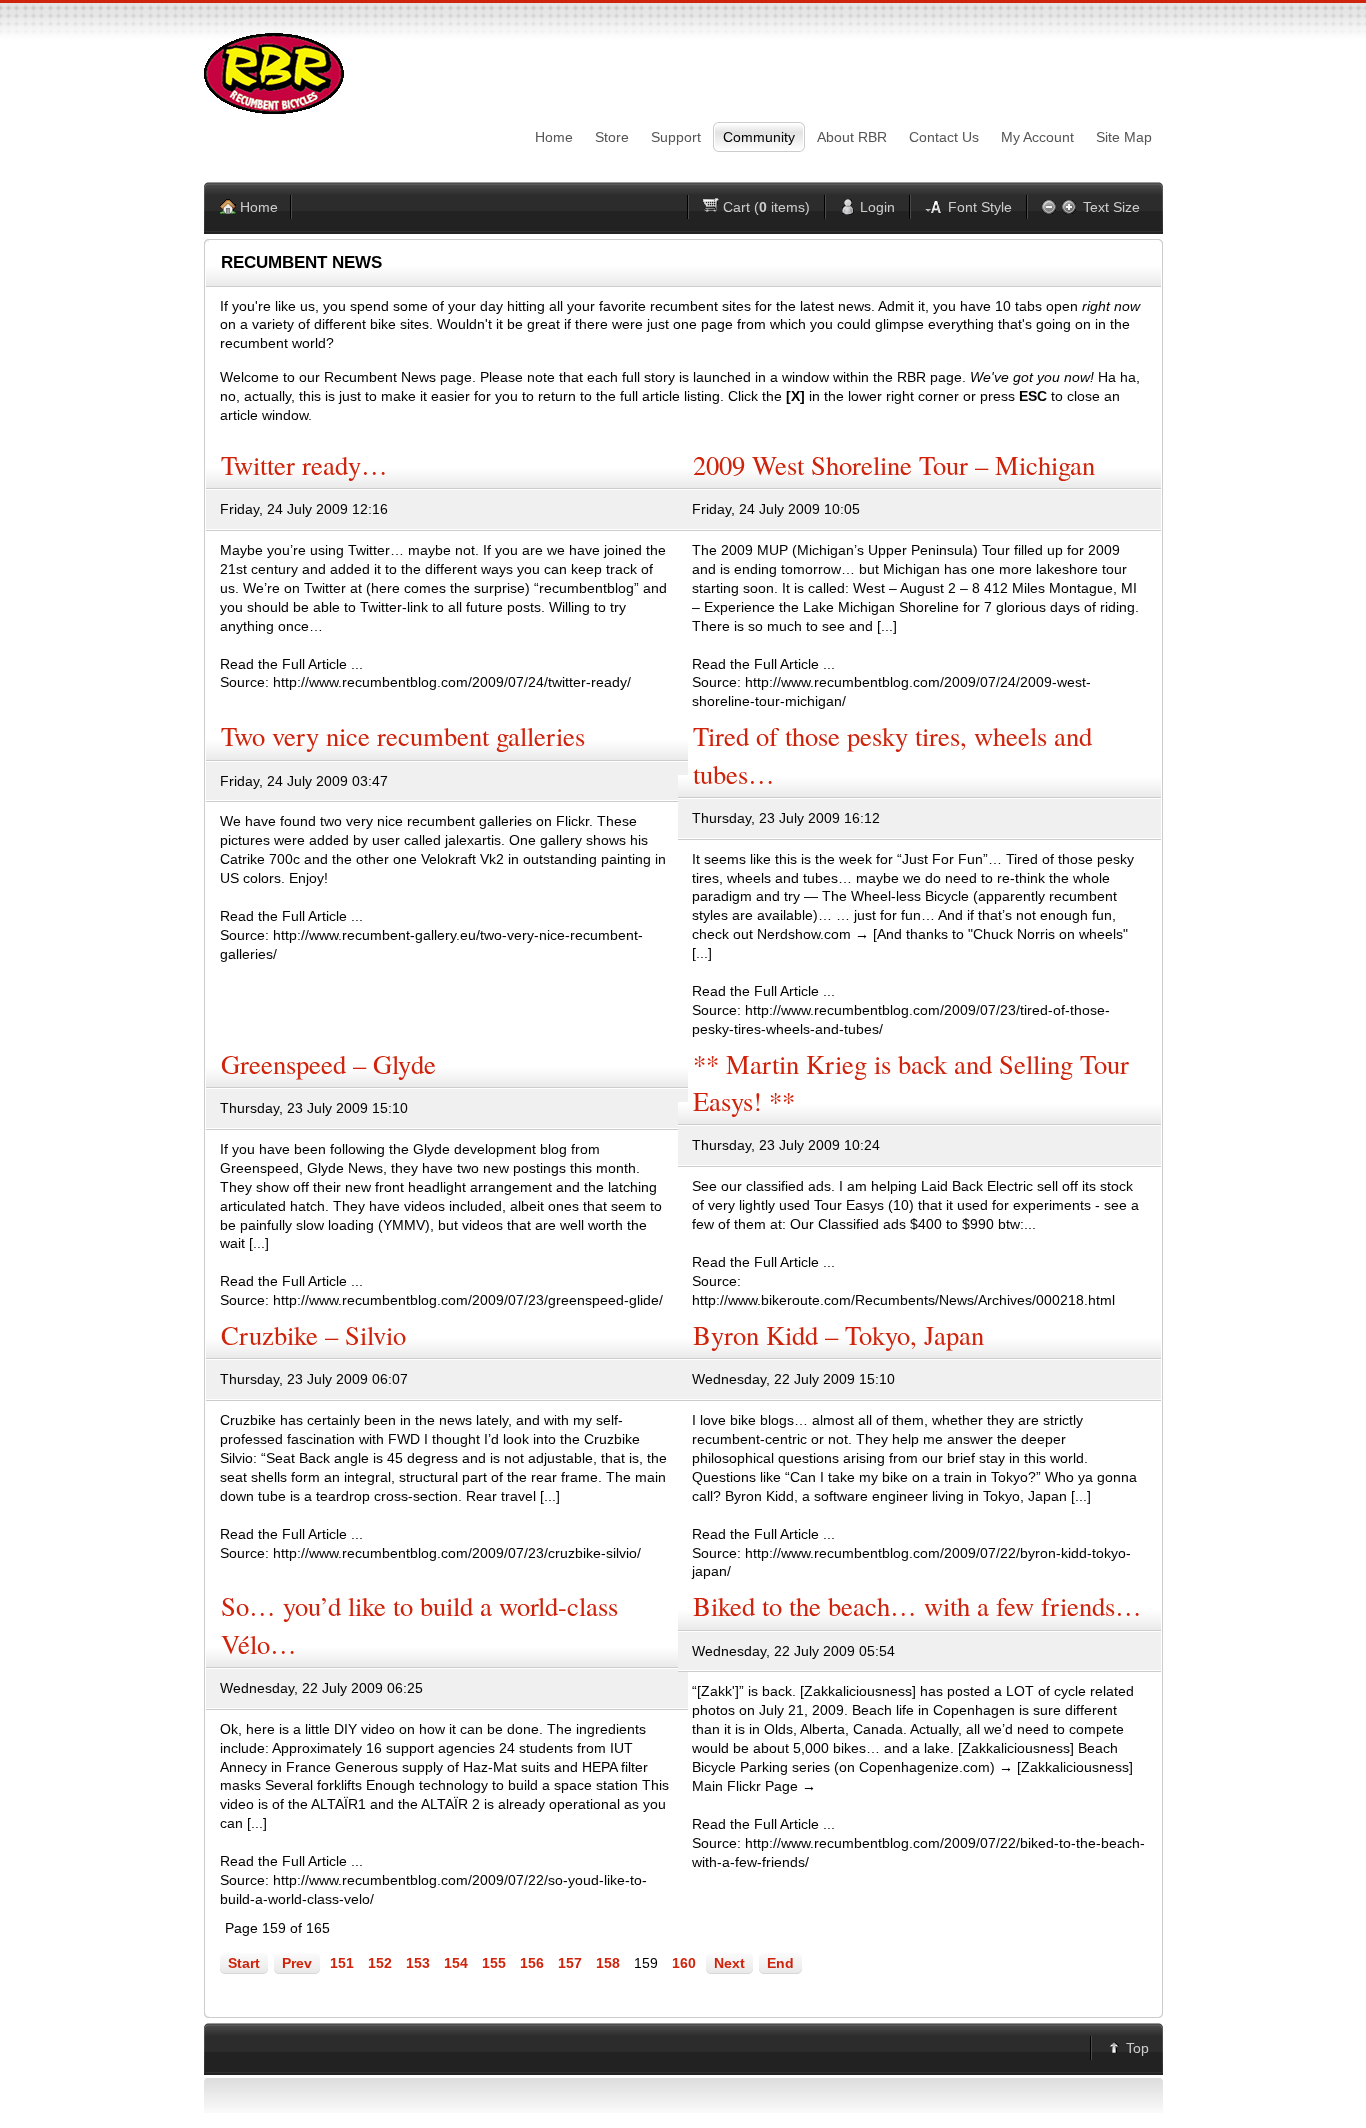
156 (532, 1963)
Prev (297, 1963)
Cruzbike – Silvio (313, 1334)
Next (729, 1963)
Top (1137, 2048)
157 (570, 1963)
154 (456, 1963)
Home (259, 207)
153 (418, 1963)
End (780, 1963)
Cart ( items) (766, 207)
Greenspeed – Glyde (328, 1063)
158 (608, 1963)
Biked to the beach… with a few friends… (917, 1605)
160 (684, 1963)
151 (342, 1963)
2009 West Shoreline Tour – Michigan (894, 464)
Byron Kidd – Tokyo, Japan (838, 1334)
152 (380, 1963)
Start (244, 1963)
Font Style (980, 207)
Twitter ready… (304, 464)
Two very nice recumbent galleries (403, 735)
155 (494, 1963)
